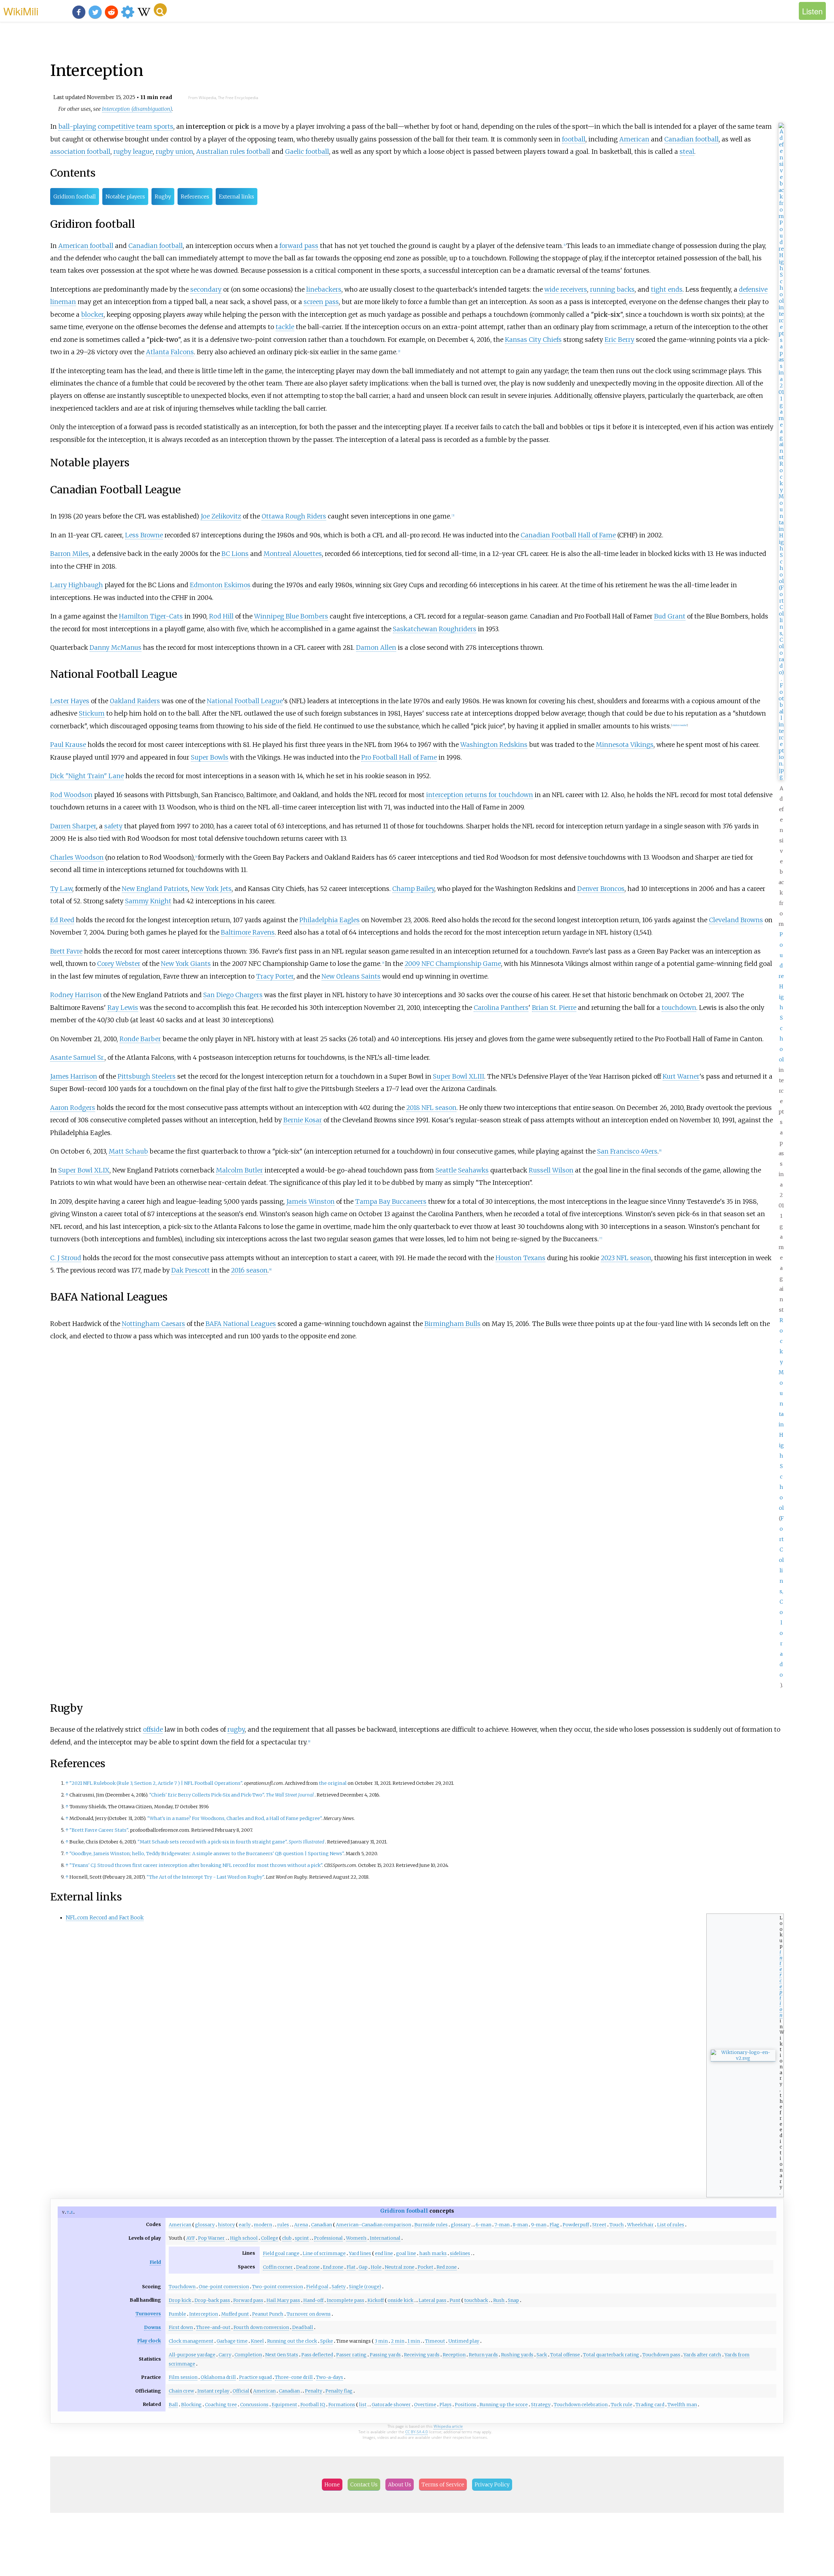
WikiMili (21, 11)
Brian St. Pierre (554, 1008)
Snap (513, 2300)
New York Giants (186, 964)
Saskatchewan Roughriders (435, 629)
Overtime (425, 2405)
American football (86, 246)
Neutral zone (400, 2267)
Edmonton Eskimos (220, 585)
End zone (333, 2267)
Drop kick (180, 2300)
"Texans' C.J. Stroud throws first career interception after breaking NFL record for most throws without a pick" (196, 1865)
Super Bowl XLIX (84, 1170)
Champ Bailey (413, 889)
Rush (499, 2300)
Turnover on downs (309, 2314)
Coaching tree (221, 2405)
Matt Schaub (128, 1151)
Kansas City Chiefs (533, 340)
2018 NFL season (431, 1108)
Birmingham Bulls (453, 1324)
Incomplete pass (345, 2300)
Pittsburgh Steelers (147, 1076)
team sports (155, 126)
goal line (406, 2253)
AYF (191, 2238)
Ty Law (61, 889)
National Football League (245, 701)
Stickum (92, 713)
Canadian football (691, 139)
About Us (400, 2484)
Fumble (177, 2314)
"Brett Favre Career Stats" (99, 1830)
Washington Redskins (494, 745)
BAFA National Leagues (241, 1324)
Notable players (125, 196)
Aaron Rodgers (73, 1108)
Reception (454, 2355)
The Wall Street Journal (290, 1795)
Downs (152, 2327)
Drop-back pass (212, 2300)
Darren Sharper (73, 826)
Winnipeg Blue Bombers (291, 616)
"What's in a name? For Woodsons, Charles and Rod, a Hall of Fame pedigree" (234, 1818)
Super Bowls (210, 757)
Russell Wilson (551, 1170)
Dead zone (308, 2267)
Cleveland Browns (736, 920)
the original (333, 1783)
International (385, 2238)
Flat (351, 2267)
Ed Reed (62, 920)
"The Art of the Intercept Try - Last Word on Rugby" (205, 1877)
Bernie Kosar (303, 1120)
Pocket (425, 2267)
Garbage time (232, 2341)
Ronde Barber (140, 1039)
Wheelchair (640, 2225)
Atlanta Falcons (170, 352)
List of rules (671, 2225)
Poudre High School (781, 997)
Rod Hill (221, 616)
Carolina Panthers (501, 1008)
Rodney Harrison (76, 995)
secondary (206, 289)
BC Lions (235, 554)
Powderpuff (576, 2225)
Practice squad (255, 2377)
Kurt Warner (681, 1076)
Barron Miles (70, 554)
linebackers (324, 289)
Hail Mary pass (283, 2300)
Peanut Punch (268, 2314)
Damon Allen (376, 648)
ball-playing (77, 126)
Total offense (565, 2355)
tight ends (667, 289)
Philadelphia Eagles (330, 920)
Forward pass (248, 2300)
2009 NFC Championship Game (453, 964)
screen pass (321, 302)
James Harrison (74, 1076)
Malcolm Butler (239, 1170)
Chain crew (181, 2391)
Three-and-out (213, 2327)
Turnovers (148, 2314)
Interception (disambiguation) (137, 109)
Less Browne (144, 535)
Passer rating (351, 2355)
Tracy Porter (275, 976)
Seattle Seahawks (462, 1170)
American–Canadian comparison (374, 2225)
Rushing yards (517, 2355)
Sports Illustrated (306, 1842)
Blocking (191, 2405)
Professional (328, 2238)
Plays (446, 2405)
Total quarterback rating (611, 2355)
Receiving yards (422, 2355)
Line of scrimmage (324, 2253)
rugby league (133, 152)
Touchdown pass (661, 2355)
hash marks (433, 2253)
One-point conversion (224, 2287)
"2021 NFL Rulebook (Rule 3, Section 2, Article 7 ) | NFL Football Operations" (156, 1783)
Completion (248, 2355)
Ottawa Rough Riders (294, 516)
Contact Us (364, 2484)
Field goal (317, 2287)
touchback (476, 2300)
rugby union (174, 152)
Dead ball (303, 2327)
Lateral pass (432, 2300)
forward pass (299, 246)
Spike (327, 2341)
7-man (502, 2225)
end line (384, 2253)
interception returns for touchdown (480, 795)
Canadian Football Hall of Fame (568, 535)
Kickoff (376, 2300)
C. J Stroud (66, 1258)
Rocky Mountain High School (781, 1414)
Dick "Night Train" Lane (87, 776)
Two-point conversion (278, 2287)
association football (80, 152)
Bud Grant (670, 616)
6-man (483, 2225)
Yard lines (360, 2253)
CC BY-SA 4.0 (417, 2432)
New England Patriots (155, 889)
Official (241, 2391)
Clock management (191, 2341)
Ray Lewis (123, 1008)
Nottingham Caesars (153, 1324)
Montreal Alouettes (293, 554)
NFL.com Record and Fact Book (105, 1917)
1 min (414, 2341)
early (245, 2225)
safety (113, 826)
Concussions (254, 2405)
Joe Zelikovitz (221, 516)
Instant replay (213, 2391)
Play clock (149, 2341)
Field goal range (281, 2253)
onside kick (401, 2300)
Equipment (284, 2405)
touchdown (679, 1008)
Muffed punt (235, 2314)
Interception (204, 2314)
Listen (812, 11)
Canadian (322, 2225)
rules (283, 2225)
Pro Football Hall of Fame (399, 757)
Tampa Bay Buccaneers (391, 1201)
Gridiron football (75, 196)
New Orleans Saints (351, 976)
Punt (455, 2300)
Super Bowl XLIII (459, 1076)
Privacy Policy (492, 2484)
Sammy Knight (148, 901)
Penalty (314, 2391)
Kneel (257, 2341)
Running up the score (504, 2405)
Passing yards (385, 2355)
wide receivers (566, 289)
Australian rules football (233, 152)
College (270, 2238)
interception (781, 1984)
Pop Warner (211, 2238)
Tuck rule (622, 2405)
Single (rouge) (365, 2287)
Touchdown (182, 2287)
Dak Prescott (191, 1270)
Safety (339, 2287)
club (287, 2238)
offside (153, 1729)
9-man (539, 2225)
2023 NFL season (626, 1258)
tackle (285, 327)
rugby (236, 1729)
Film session (183, 2377)
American (634, 139)
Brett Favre (66, 951)
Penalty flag (339, 2391)
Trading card (650, 2405)
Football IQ (313, 2405)
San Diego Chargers (233, 995)
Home (332, 2484)
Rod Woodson (71, 795)
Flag (554, 2225)
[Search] (160, 10)
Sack (542, 2355)
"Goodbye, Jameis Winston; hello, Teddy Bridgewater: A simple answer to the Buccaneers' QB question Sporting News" (207, 1854)
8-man (520, 2225)
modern (263, 2225)
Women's (356, 2238)
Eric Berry (619, 340)
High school (244, 2238)
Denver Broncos (601, 889)
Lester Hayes (70, 701)
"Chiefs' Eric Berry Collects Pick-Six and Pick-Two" (207, 1795)
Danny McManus (115, 648)
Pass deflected (317, 2355)
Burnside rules (431, 2225)
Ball (173, 2405)
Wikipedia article (448, 2426)
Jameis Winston (310, 1201)
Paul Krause (68, 745)
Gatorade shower (391, 2405)
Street (599, 2225)
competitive (116, 126)
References (195, 196)
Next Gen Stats (282, 2355)
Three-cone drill (294, 2377)
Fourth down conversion (261, 2327)
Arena (301, 2225)
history (226, 2225)
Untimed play (464, 2341)
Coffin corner (278, 2267)
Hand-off (313, 2300)
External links (237, 196)
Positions (466, 2405)
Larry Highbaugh (77, 585)
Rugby (163, 196)
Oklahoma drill (218, 2377)
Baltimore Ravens (248, 932)
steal (687, 152)
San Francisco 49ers (627, 1151)
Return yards (483, 2355)
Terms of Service (443, 2484)
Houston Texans (520, 1258)
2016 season (249, 1270)
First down (181, 2327)
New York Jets (211, 889)
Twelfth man (682, 2405)
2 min (398, 2341)
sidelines (460, 2253)
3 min (381, 2341)
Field (155, 2262)
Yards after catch (702, 2355)
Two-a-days (330, 2377)
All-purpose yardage (192, 2355)
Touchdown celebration (581, 2405)
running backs (612, 289)
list (363, 2405)
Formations (342, 2405)
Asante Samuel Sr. (77, 1057)
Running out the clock (292, 2341)
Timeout (435, 2341)
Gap (363, 2267)
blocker (92, 314)
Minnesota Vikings (625, 745)
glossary (205, 2225)
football (574, 139)
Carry (225, 2355)
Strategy (541, 2405)
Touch (617, 2225)
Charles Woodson (77, 857)
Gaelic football (307, 152)
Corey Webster (119, 964)
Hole (376, 2267)
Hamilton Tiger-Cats (151, 616)
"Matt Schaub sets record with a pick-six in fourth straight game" (212, 1842)
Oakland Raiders (135, 701)
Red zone (447, 2267)
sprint (302, 2238)
